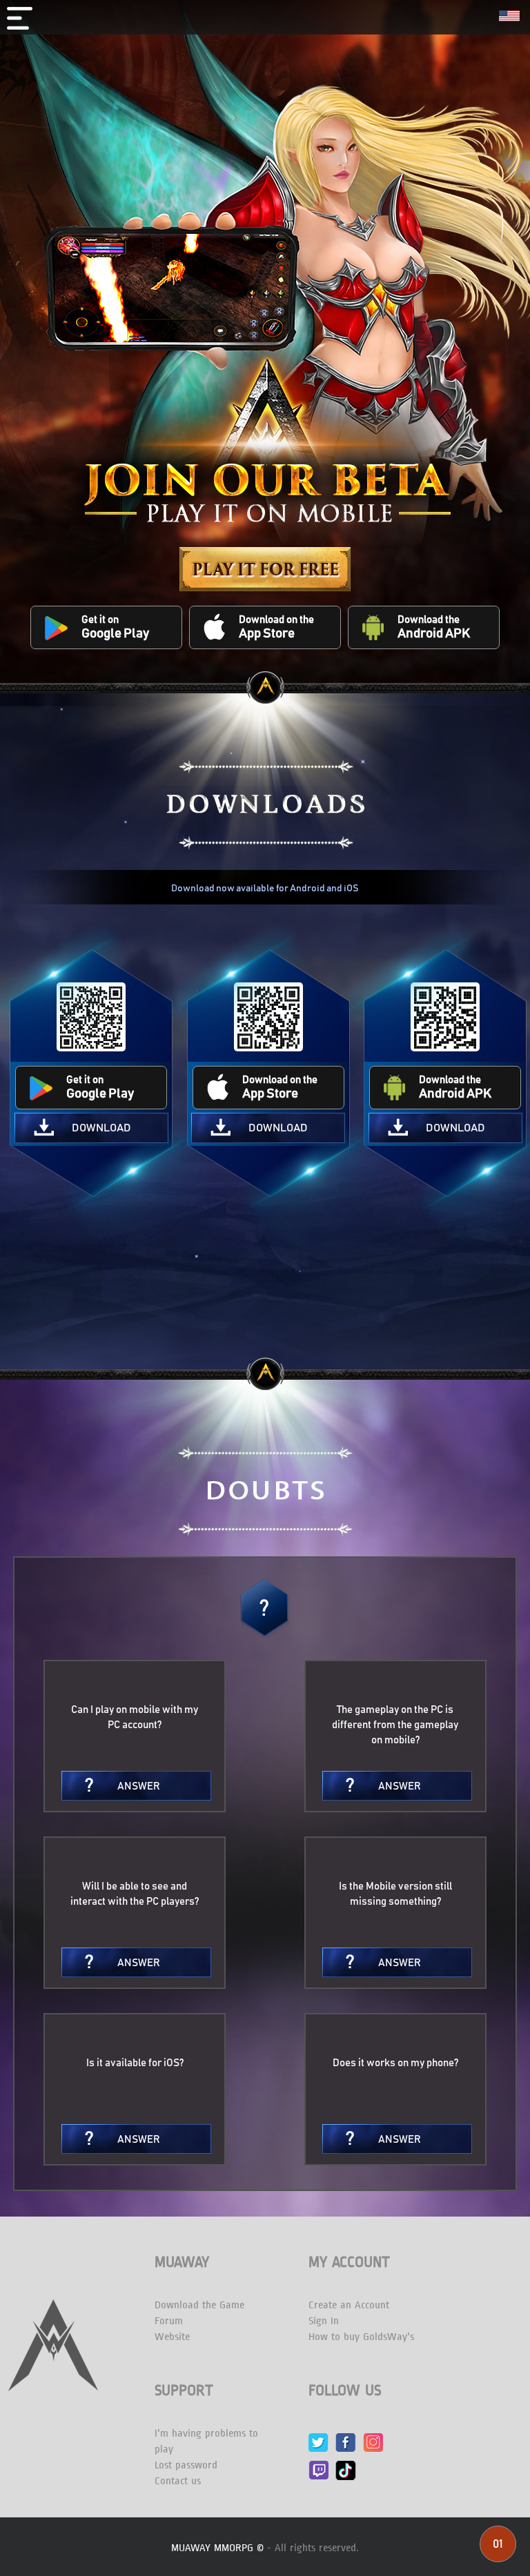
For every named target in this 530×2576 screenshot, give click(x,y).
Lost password (186, 2465)
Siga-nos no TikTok (346, 2470)
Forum (169, 2321)
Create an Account (349, 2305)
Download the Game (199, 2305)
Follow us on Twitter (318, 2443)
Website (172, 2337)
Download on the (276, 627)
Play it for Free (265, 569)
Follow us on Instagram (373, 2443)
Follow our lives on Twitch (318, 2470)
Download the (434, 627)
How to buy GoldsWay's (361, 2337)
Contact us (178, 2481)
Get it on (115, 627)
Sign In (324, 2321)
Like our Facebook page (346, 2443)
